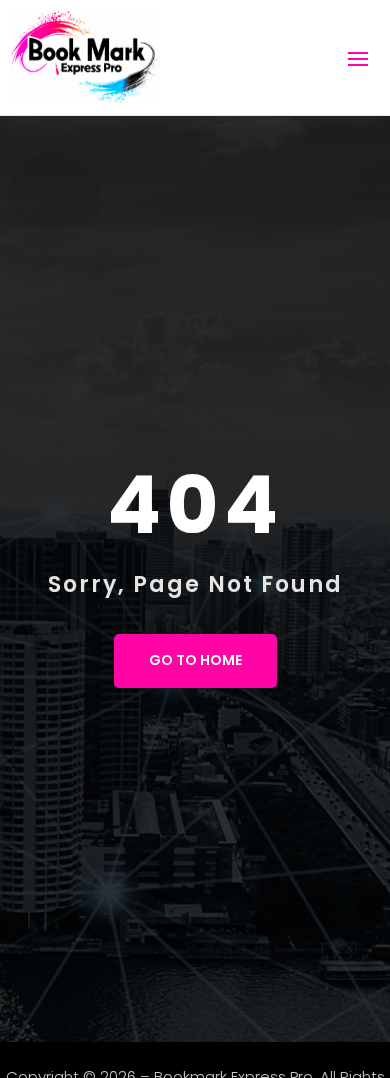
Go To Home (195, 660)
